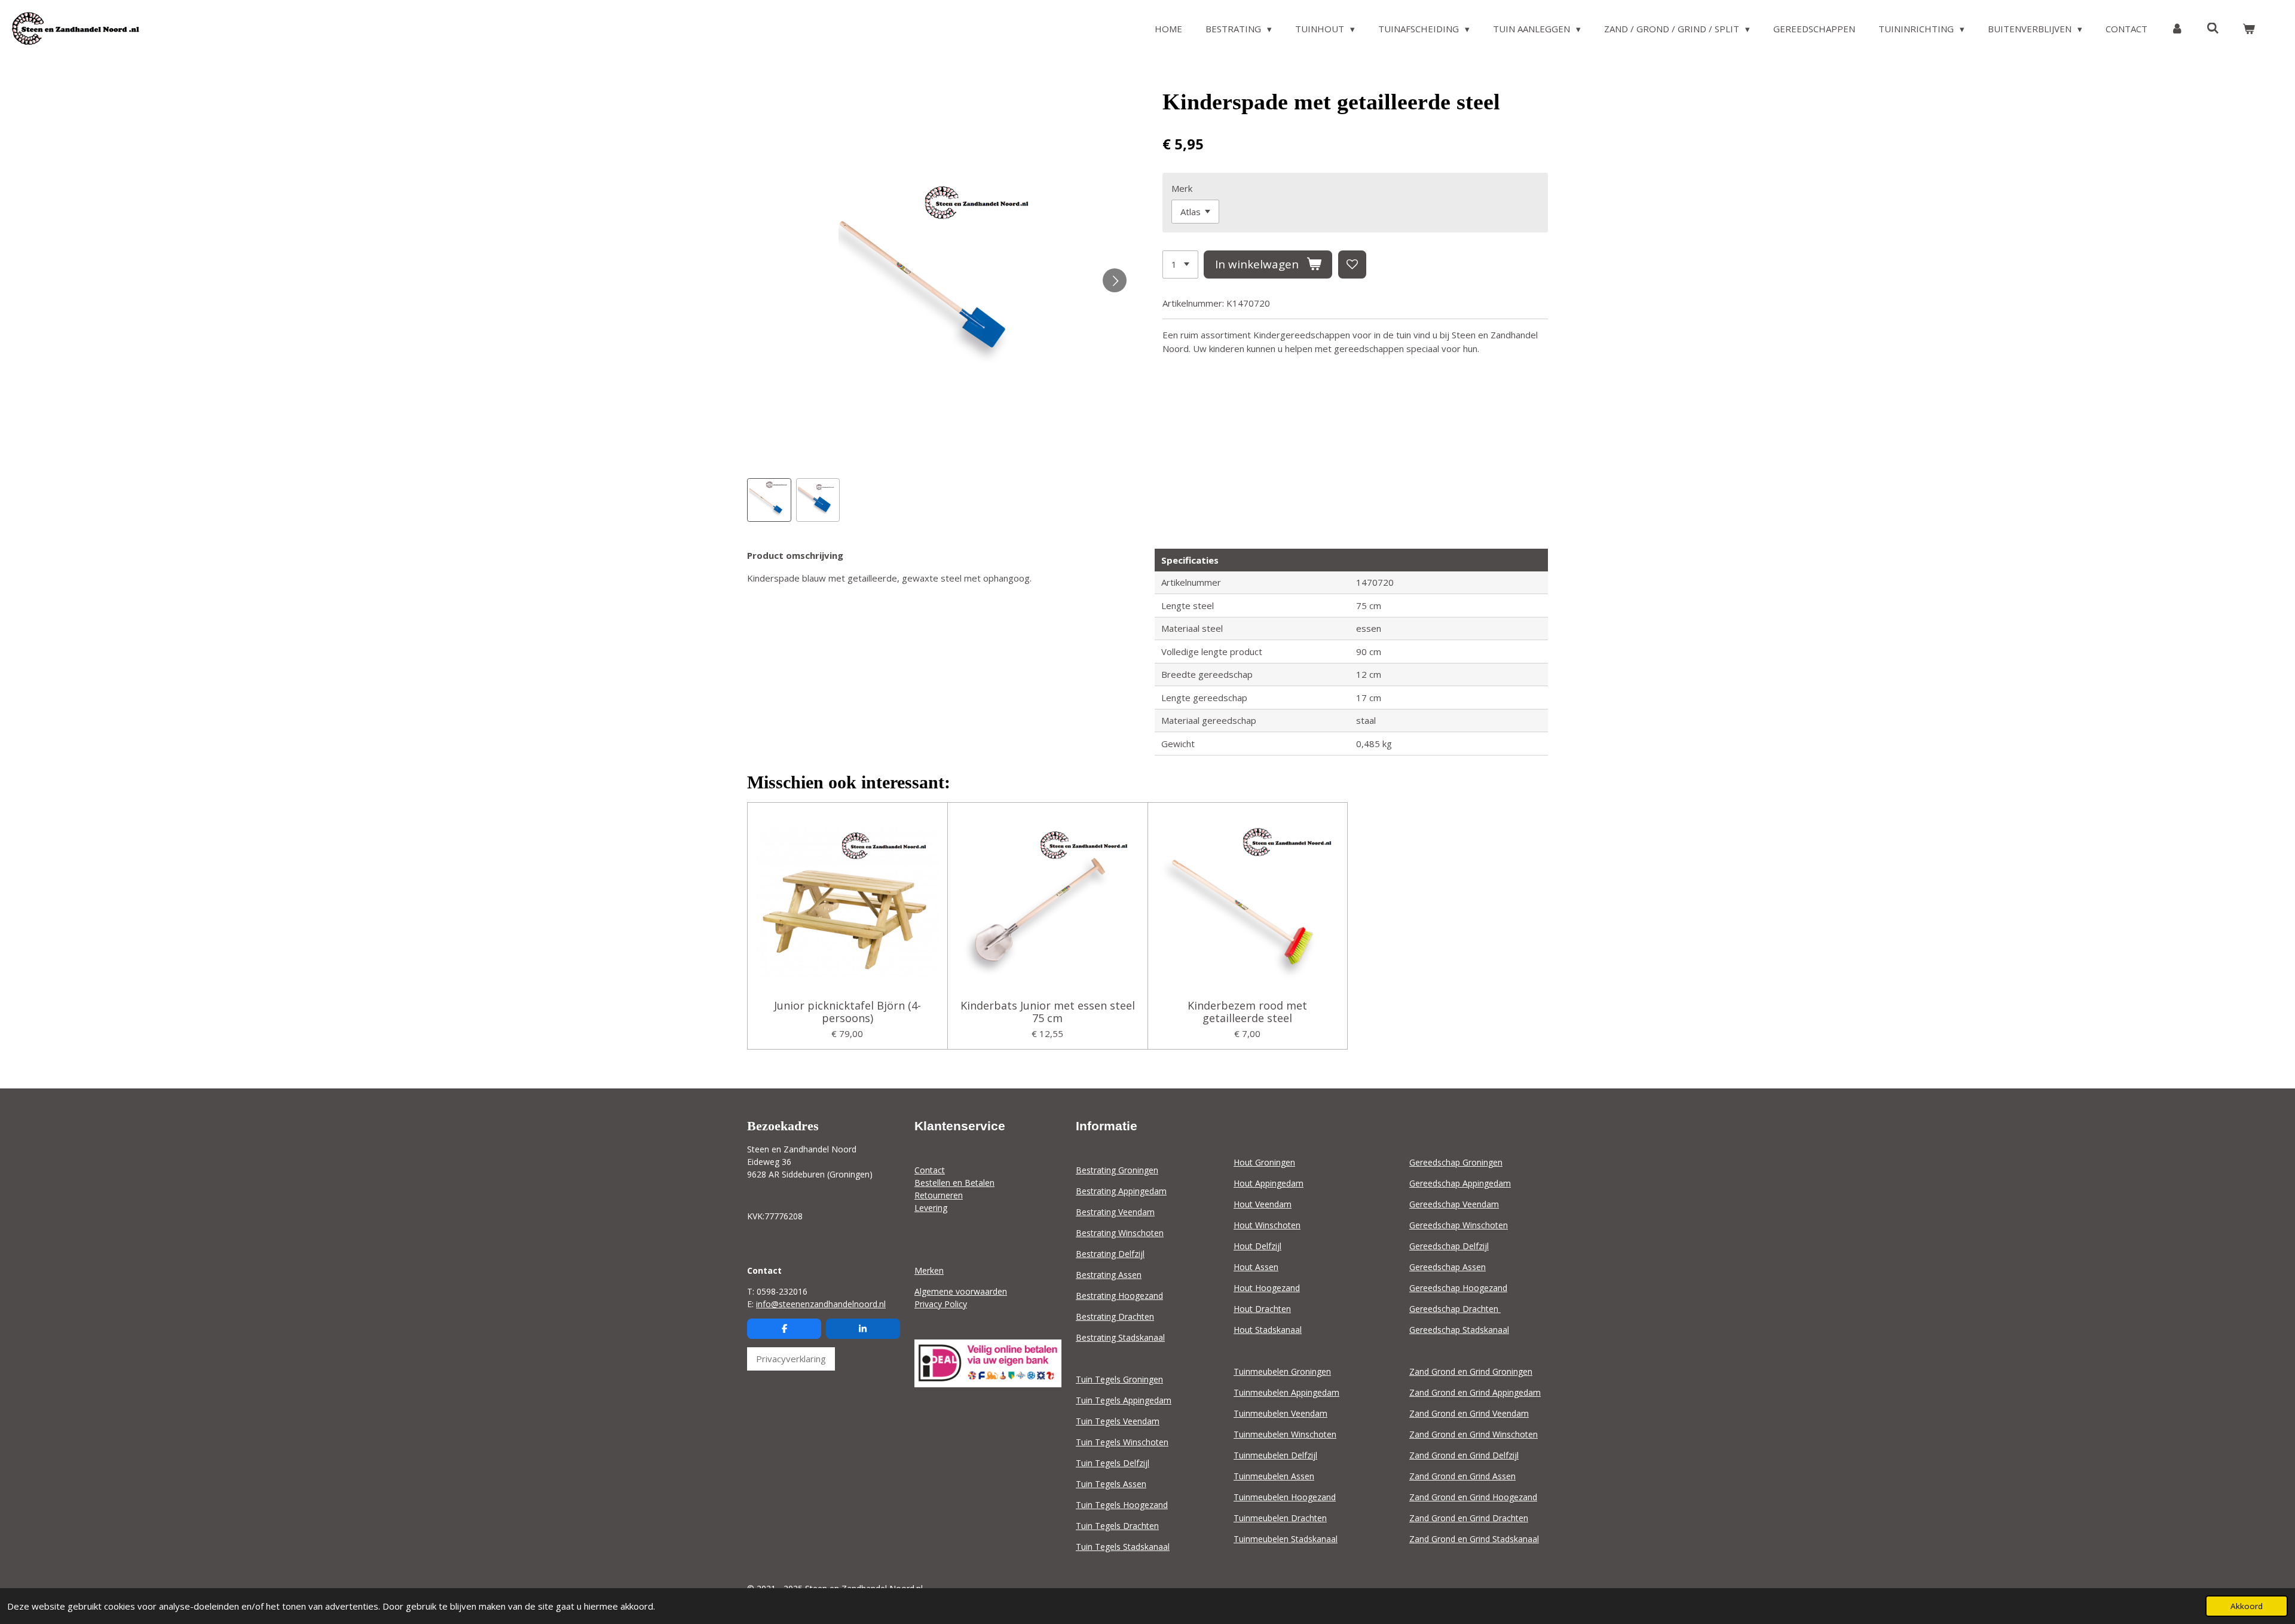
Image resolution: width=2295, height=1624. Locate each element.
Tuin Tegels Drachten (1117, 1526)
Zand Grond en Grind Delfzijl (1464, 1455)
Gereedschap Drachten (1455, 1309)
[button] (769, 500)
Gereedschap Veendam (1454, 1204)
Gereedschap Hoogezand (1458, 1288)
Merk (1182, 188)
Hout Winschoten (1267, 1225)
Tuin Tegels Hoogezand (1122, 1505)
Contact (930, 1170)
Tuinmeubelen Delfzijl (1275, 1455)
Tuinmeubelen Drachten (1280, 1518)
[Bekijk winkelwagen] (2249, 29)
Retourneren (939, 1195)
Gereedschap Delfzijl (1449, 1246)
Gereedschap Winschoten (1459, 1225)
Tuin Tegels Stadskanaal (1123, 1547)
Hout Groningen (1264, 1162)
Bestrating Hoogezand (1119, 1296)
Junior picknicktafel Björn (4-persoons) (847, 1012)
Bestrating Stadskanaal (1120, 1337)
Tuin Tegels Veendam (1118, 1421)
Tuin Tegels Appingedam (1124, 1400)
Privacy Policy (941, 1304)
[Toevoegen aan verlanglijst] (1352, 264)
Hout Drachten (1262, 1309)
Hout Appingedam (1269, 1183)
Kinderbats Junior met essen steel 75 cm (1048, 1012)
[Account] (2177, 29)
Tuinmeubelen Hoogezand (1285, 1497)
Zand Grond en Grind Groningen (1471, 1371)
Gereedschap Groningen (1456, 1162)
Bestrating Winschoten (1120, 1233)
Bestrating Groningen (1117, 1170)
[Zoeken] (2213, 28)
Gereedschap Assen (1448, 1267)
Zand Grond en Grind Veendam (1469, 1413)
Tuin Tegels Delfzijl (1113, 1463)
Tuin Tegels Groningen (1119, 1379)
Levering (931, 1208)
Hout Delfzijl (1257, 1246)
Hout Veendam (1263, 1204)
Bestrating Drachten (1115, 1316)
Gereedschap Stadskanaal (1459, 1330)
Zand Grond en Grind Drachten (1469, 1518)
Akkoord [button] (2247, 1606)
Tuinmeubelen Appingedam (1286, 1392)
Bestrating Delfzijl (1110, 1254)
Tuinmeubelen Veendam (1280, 1413)
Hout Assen (1256, 1267)
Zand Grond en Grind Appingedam (1475, 1392)
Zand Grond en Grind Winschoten (1474, 1434)
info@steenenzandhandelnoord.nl (821, 1304)
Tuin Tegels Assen (1111, 1484)
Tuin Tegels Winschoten (1122, 1442)
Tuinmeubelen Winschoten (1285, 1434)
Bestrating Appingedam (1121, 1191)
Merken (929, 1270)
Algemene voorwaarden (961, 1291)
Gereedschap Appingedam (1460, 1183)
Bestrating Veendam (1115, 1212)
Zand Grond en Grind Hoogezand (1473, 1497)
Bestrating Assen (1109, 1275)
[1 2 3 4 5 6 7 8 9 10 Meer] (1180, 264)
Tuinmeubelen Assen (1274, 1476)
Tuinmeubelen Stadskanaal (1286, 1539)
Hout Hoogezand (1267, 1288)
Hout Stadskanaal (1268, 1330)
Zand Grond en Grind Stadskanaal (1474, 1539)
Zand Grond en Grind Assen (1462, 1476)
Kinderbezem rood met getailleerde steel (1247, 1012)
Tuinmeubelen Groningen (1282, 1371)
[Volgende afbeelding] (1115, 280)
